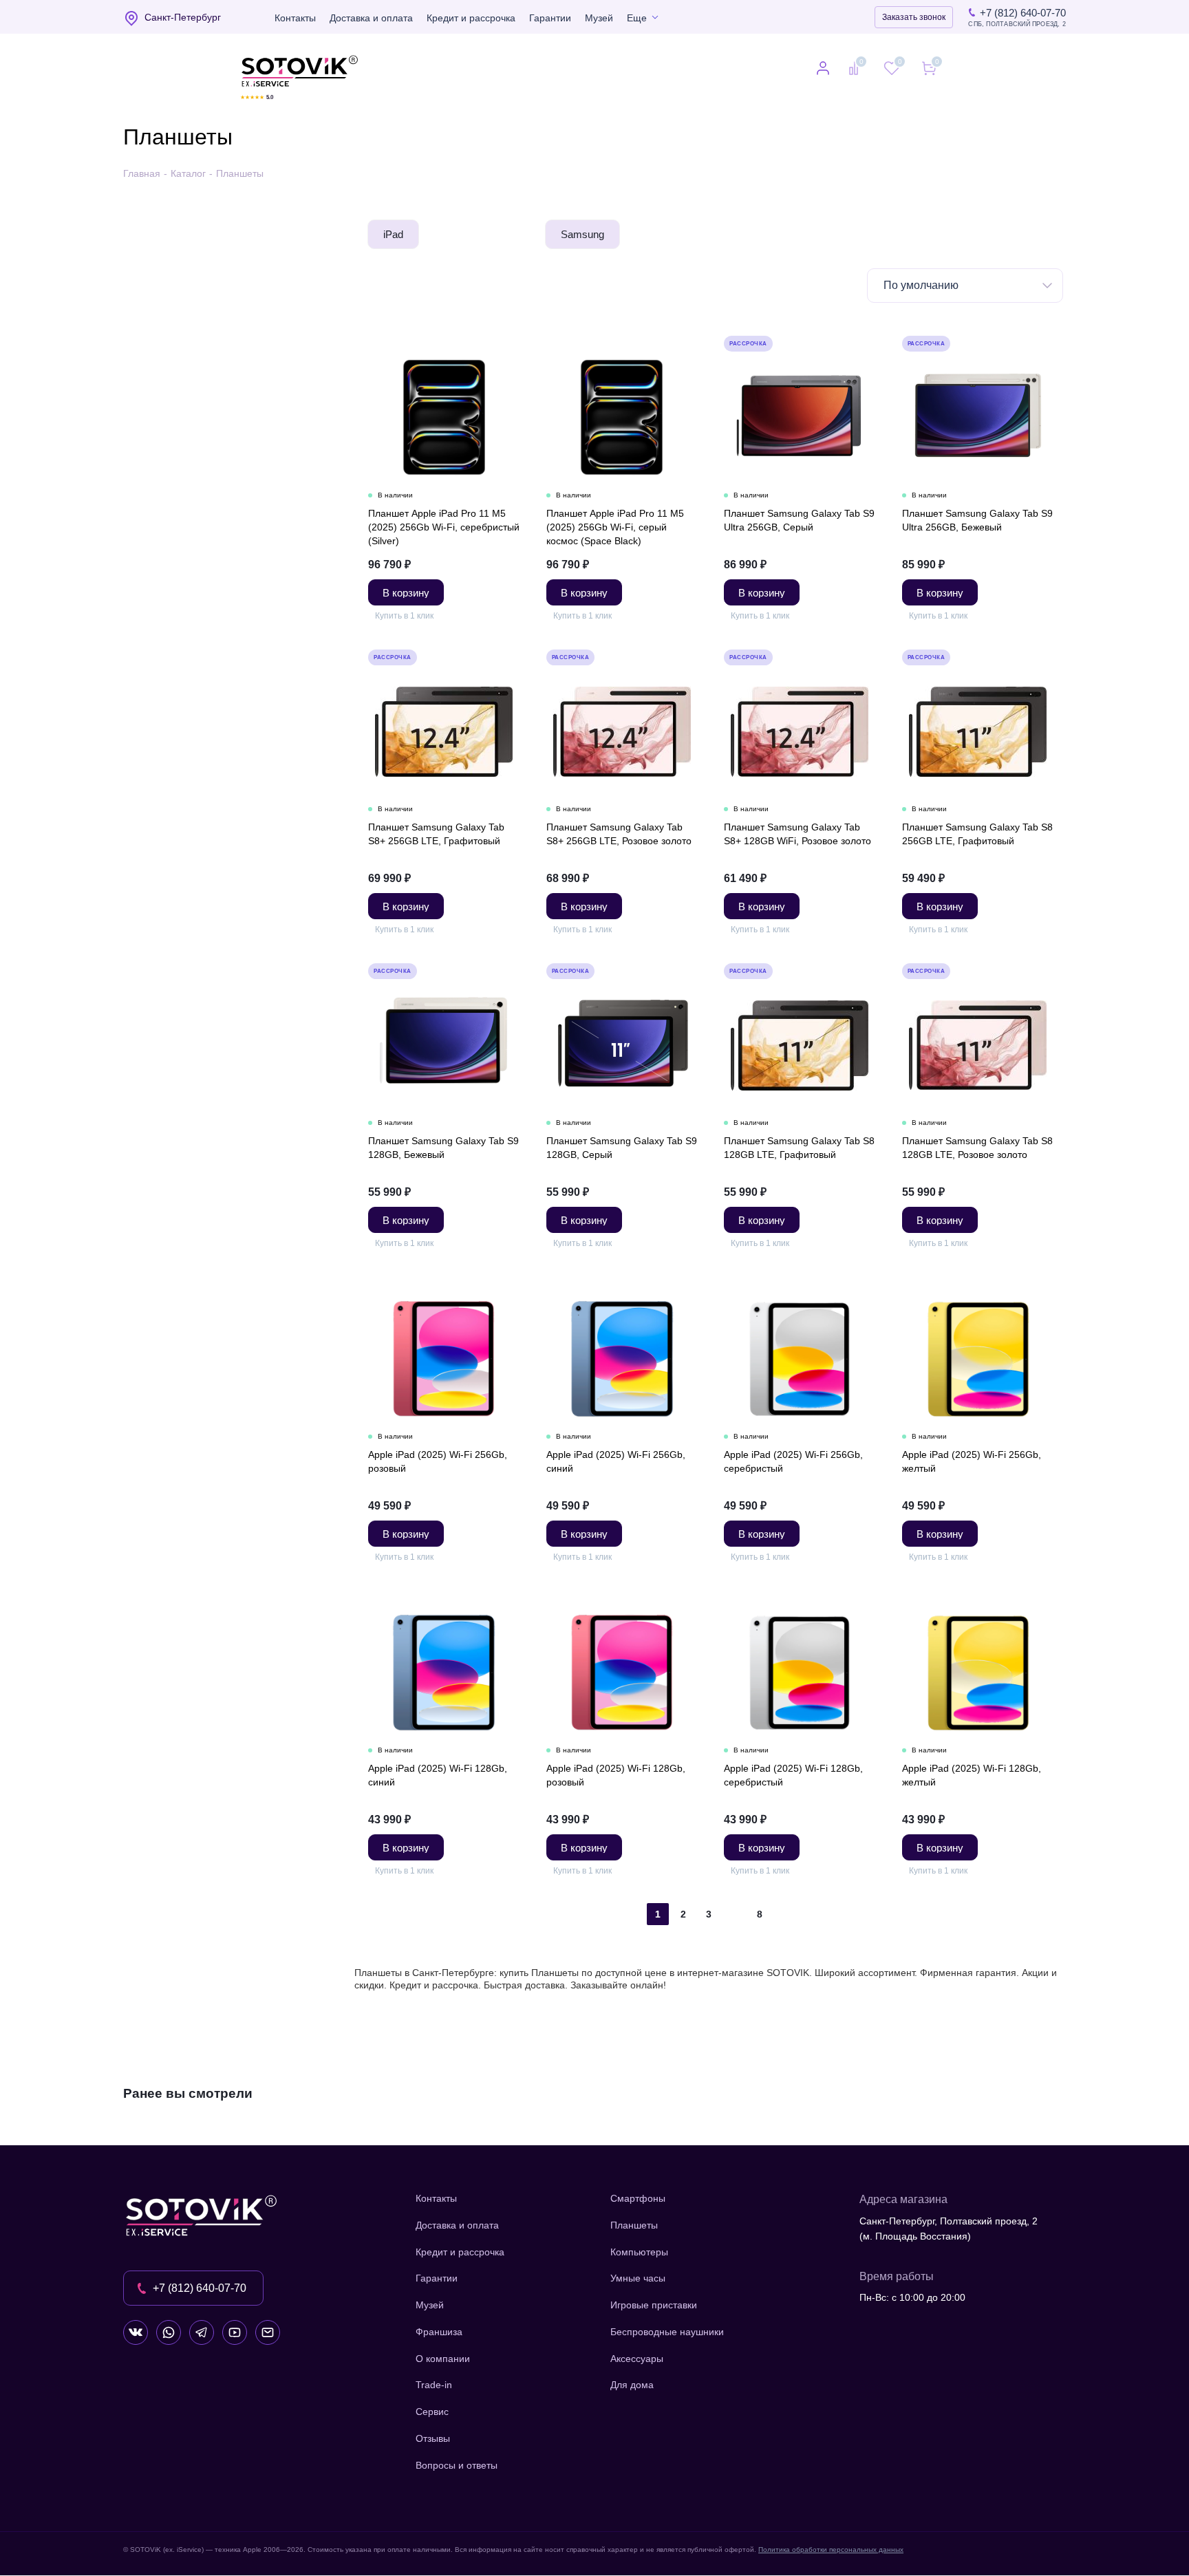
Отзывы (433, 2438)
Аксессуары (637, 2359)
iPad (393, 234)
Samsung (582, 234)
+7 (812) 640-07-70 (1023, 13)
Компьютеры (639, 2252)
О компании (443, 2359)
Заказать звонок (914, 17)
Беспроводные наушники (667, 2332)
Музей (599, 18)
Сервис (432, 2412)
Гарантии (550, 18)
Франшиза (439, 2332)
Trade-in (434, 2385)
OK (993, 2541)
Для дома (632, 2385)
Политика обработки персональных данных (831, 2550)
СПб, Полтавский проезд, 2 (1017, 24)
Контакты (295, 18)
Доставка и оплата (371, 18)
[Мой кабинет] (823, 69)
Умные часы (638, 2278)
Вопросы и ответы (457, 2465)
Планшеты (634, 2225)
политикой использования (1007, 2501)
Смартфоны (638, 2198)
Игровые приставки (654, 2305)
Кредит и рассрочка (471, 18)
